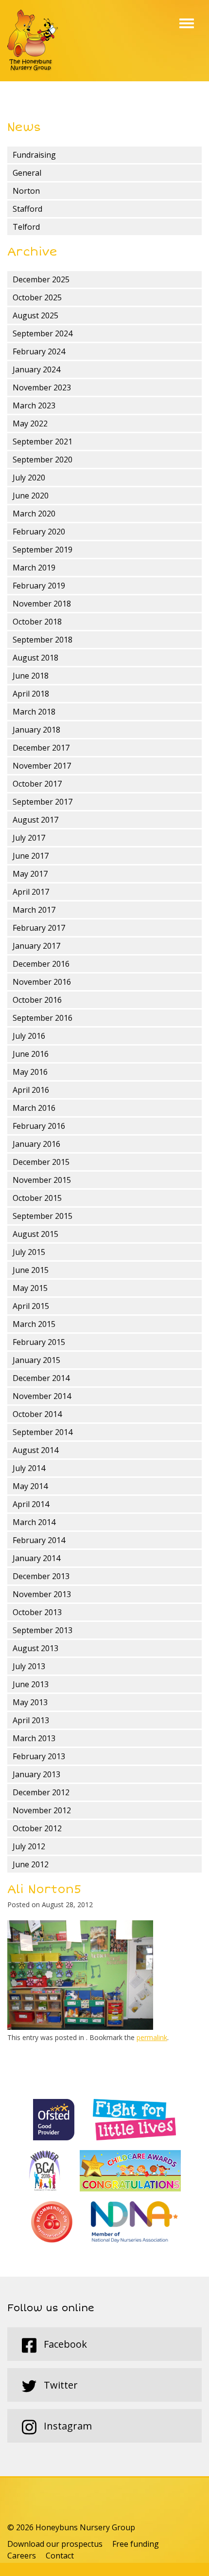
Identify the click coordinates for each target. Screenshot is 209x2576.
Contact (60, 2556)
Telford (26, 227)
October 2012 (37, 1828)
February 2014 (39, 1540)
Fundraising (34, 155)
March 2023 (34, 405)
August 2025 (35, 315)
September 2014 (43, 1432)
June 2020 (31, 496)
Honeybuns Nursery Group (33, 41)
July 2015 (29, 1252)
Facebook (64, 2344)
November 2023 (42, 387)
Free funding (136, 2544)
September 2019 (43, 550)
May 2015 (30, 1288)
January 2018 (36, 730)
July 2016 (29, 1036)
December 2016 (41, 964)
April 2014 (31, 1504)
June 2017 (31, 856)
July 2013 (29, 1666)
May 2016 (30, 1072)
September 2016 (43, 1018)
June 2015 (31, 1270)
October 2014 (37, 1414)
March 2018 (34, 712)
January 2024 (36, 369)
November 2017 (42, 766)
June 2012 (31, 1864)
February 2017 (39, 928)
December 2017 (41, 748)
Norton (26, 191)
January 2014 (36, 1558)
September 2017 (43, 802)
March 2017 (34, 910)
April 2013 (31, 1720)
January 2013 (36, 1774)
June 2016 (31, 1054)
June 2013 (31, 1684)
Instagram (67, 2426)
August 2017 (35, 820)
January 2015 (36, 1360)
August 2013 (35, 1648)
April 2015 (31, 1306)
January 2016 (36, 1144)
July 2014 (29, 1468)
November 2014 (42, 1396)
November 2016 (42, 982)
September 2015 (43, 1216)
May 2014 (30, 1486)
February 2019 (39, 586)
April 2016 (31, 1090)
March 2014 (34, 1522)
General (27, 173)
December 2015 (41, 1162)
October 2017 (37, 784)
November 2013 (42, 1594)
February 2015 (39, 1342)
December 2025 (41, 279)
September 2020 (43, 460)
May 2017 (30, 874)
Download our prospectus (55, 2544)
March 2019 (34, 568)
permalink (152, 2037)
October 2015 (37, 1198)
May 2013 (30, 1702)
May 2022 (30, 423)
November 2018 (42, 604)
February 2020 (39, 532)
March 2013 (34, 1738)
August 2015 (35, 1234)
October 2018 (37, 622)
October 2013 (37, 1612)
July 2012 (29, 1846)
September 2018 (43, 640)
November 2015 (42, 1180)
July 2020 (29, 478)
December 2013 (41, 1576)
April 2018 (31, 694)
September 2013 (43, 1630)
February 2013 (39, 1756)
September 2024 (43, 333)
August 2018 (35, 658)
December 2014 (41, 1378)
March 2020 (34, 514)
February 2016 (39, 1126)
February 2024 (39, 351)
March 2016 (34, 1108)
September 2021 (43, 442)
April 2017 (31, 892)
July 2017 (29, 838)
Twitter (60, 2385)
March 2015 (34, 1324)
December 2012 (41, 1792)
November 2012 (42, 1810)
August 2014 (35, 1450)
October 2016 (37, 1000)
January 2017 (36, 946)
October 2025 (37, 297)
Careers (22, 2556)
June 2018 (31, 676)
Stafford (27, 209)
